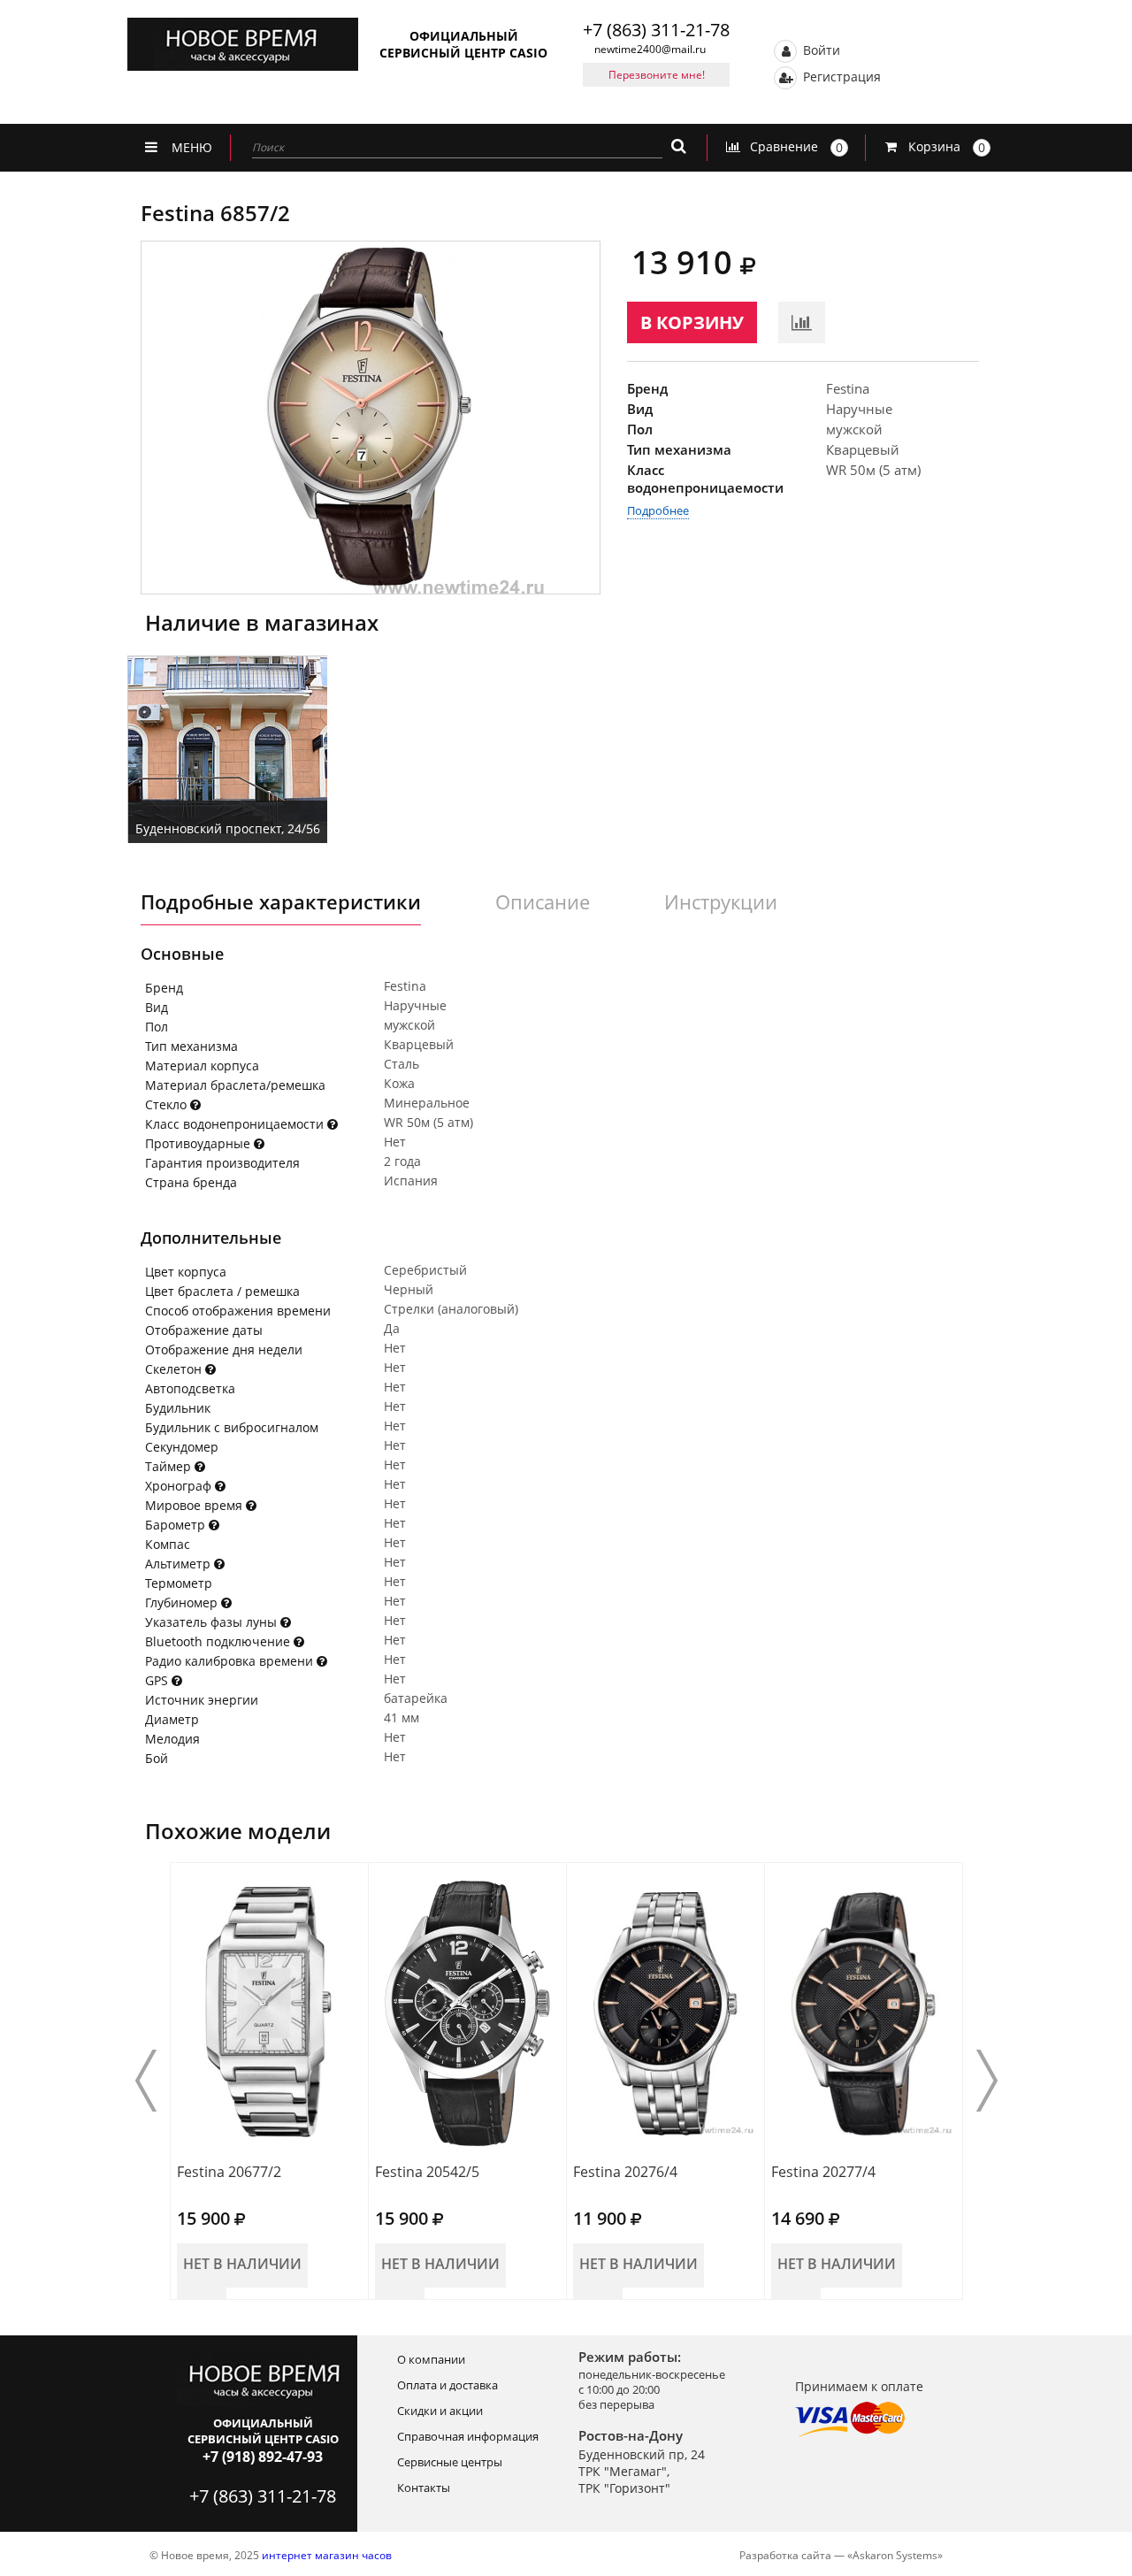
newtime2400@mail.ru (650, 49)
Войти (820, 49)
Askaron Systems (895, 2555)
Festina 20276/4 (625, 2172)
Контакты (424, 2488)
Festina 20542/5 (427, 2172)
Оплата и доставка (447, 2385)
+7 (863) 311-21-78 (656, 30)
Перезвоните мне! (657, 75)
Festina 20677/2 (229, 2172)
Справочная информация (468, 2436)
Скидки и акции (440, 2411)
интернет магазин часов (327, 2555)
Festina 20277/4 (823, 2172)
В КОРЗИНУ (692, 322)
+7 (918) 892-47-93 (263, 2457)
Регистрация (840, 76)
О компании (431, 2359)
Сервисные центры (450, 2462)
